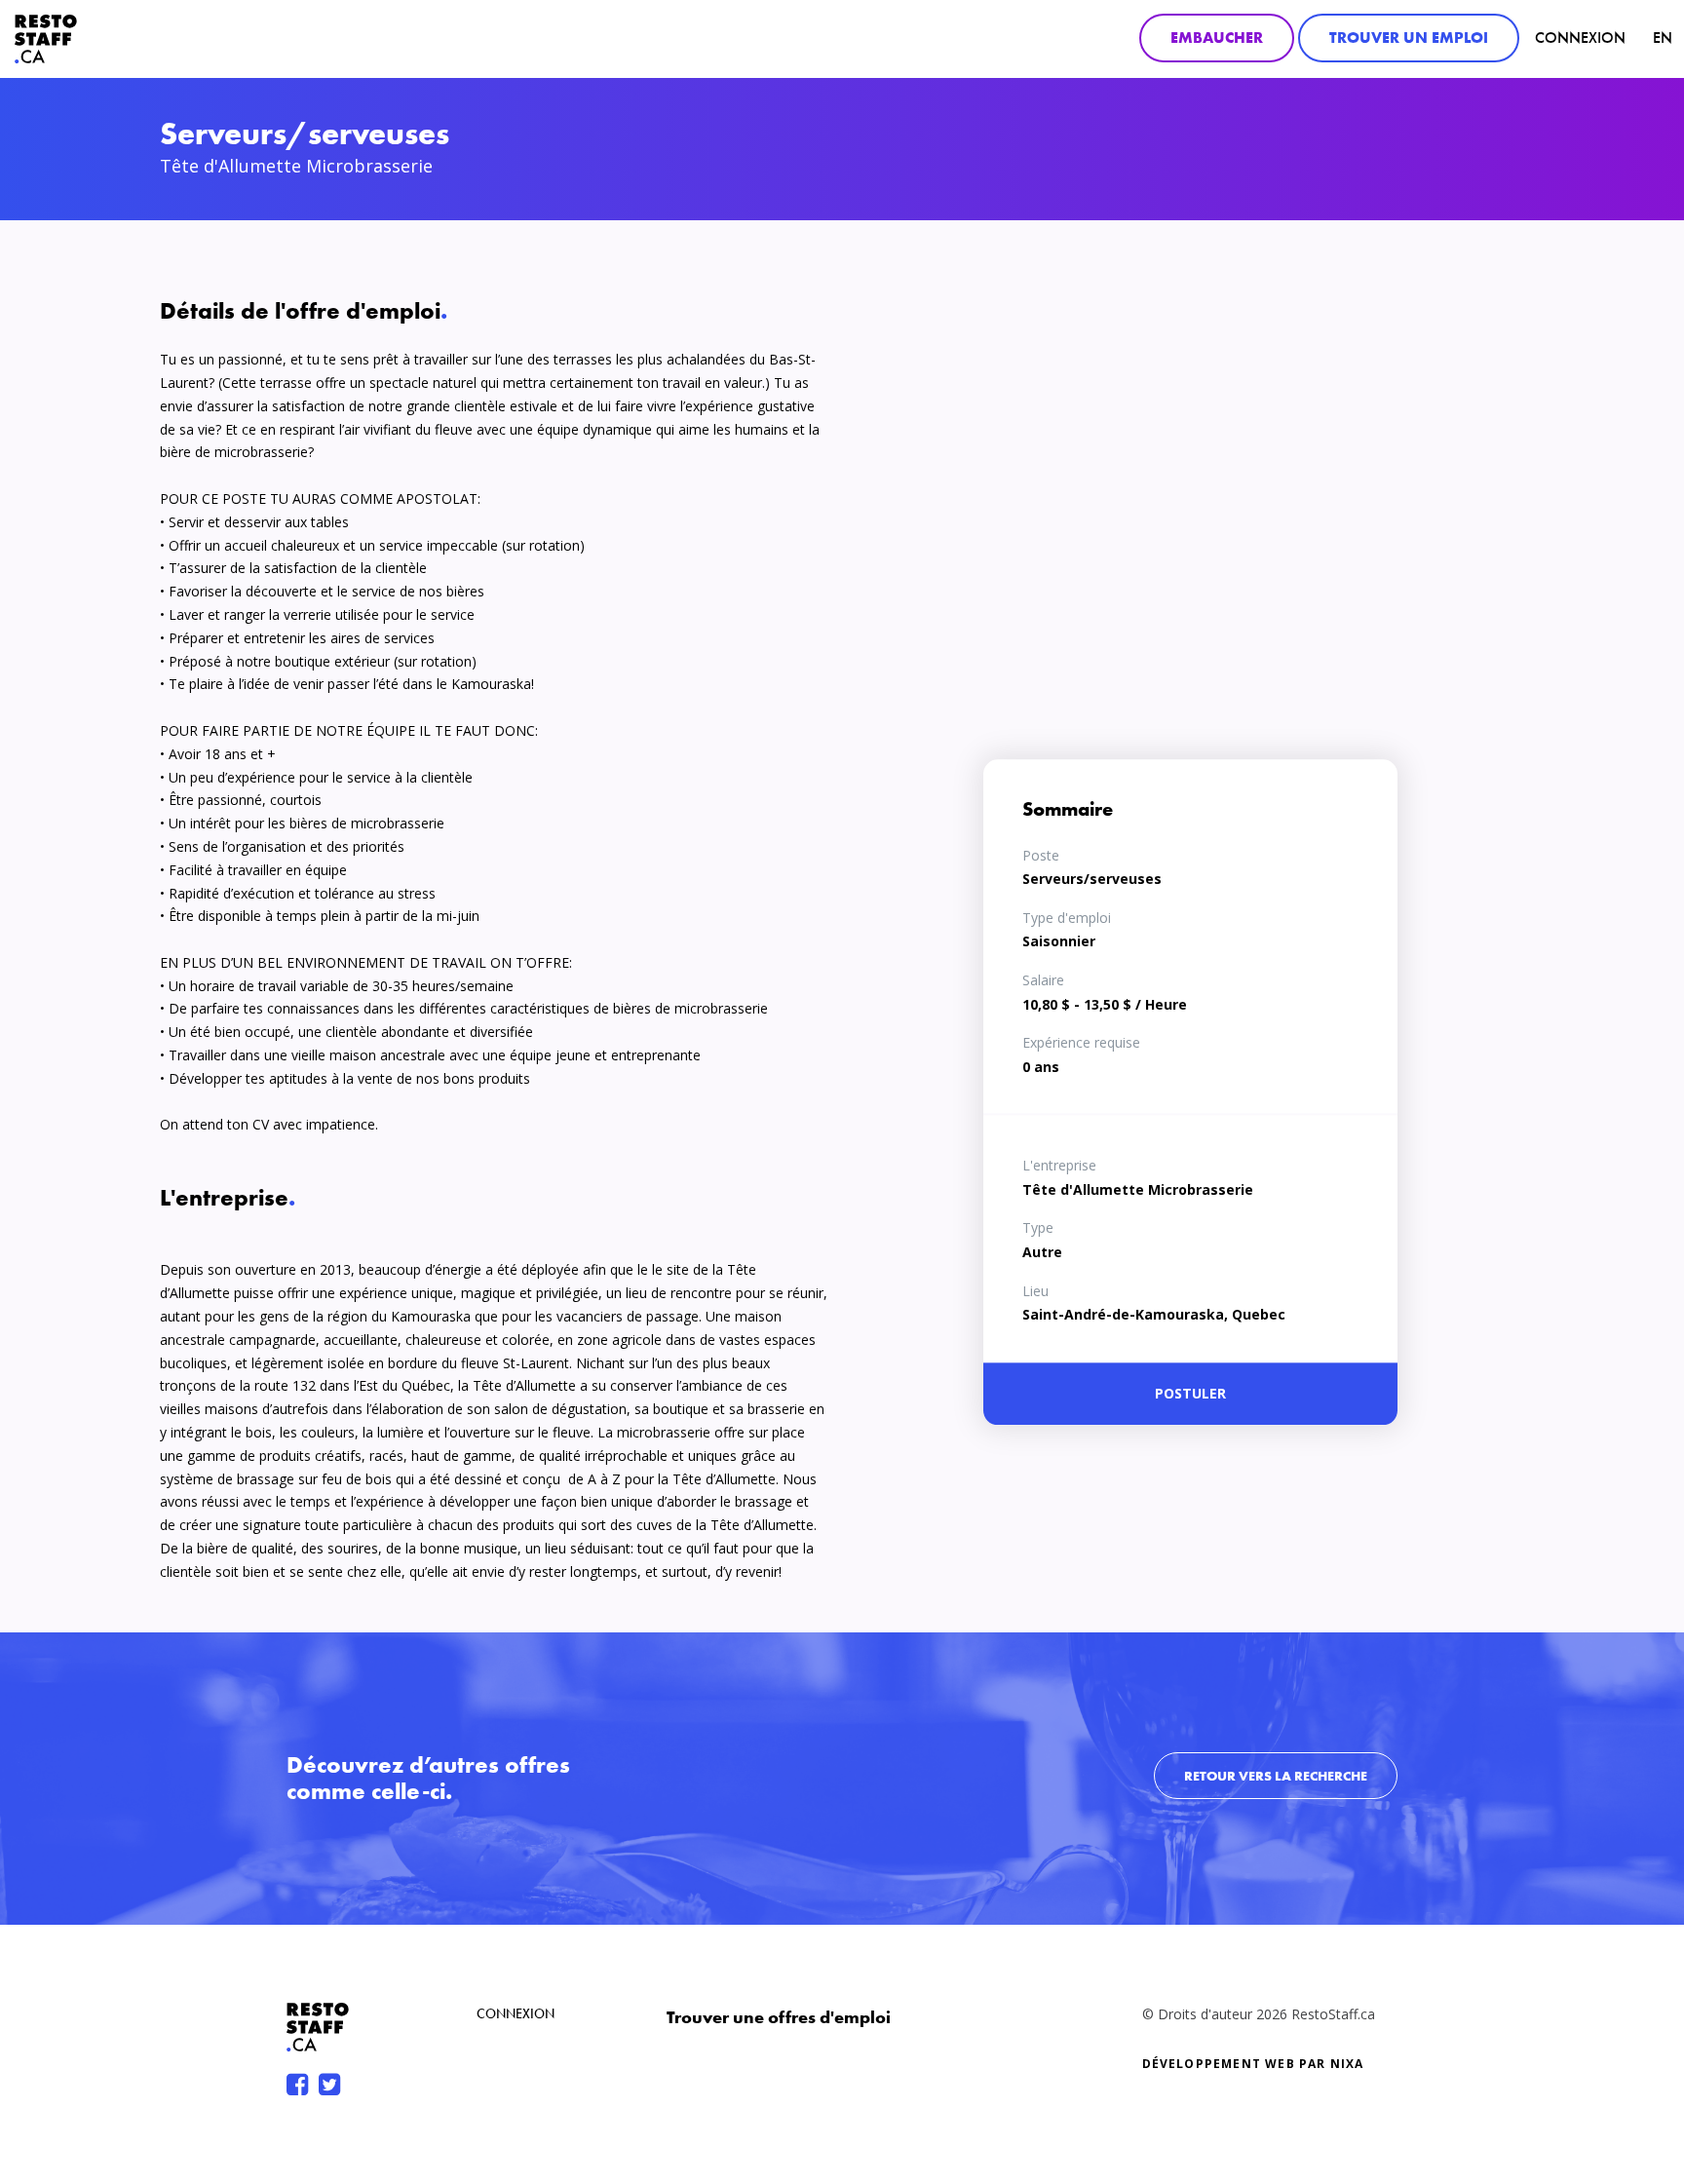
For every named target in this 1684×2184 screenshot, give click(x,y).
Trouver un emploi (1409, 38)
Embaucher (1217, 38)
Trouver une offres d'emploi (779, 2017)
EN (1663, 38)
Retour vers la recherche (1276, 1776)
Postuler (1190, 1393)
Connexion (1580, 38)
